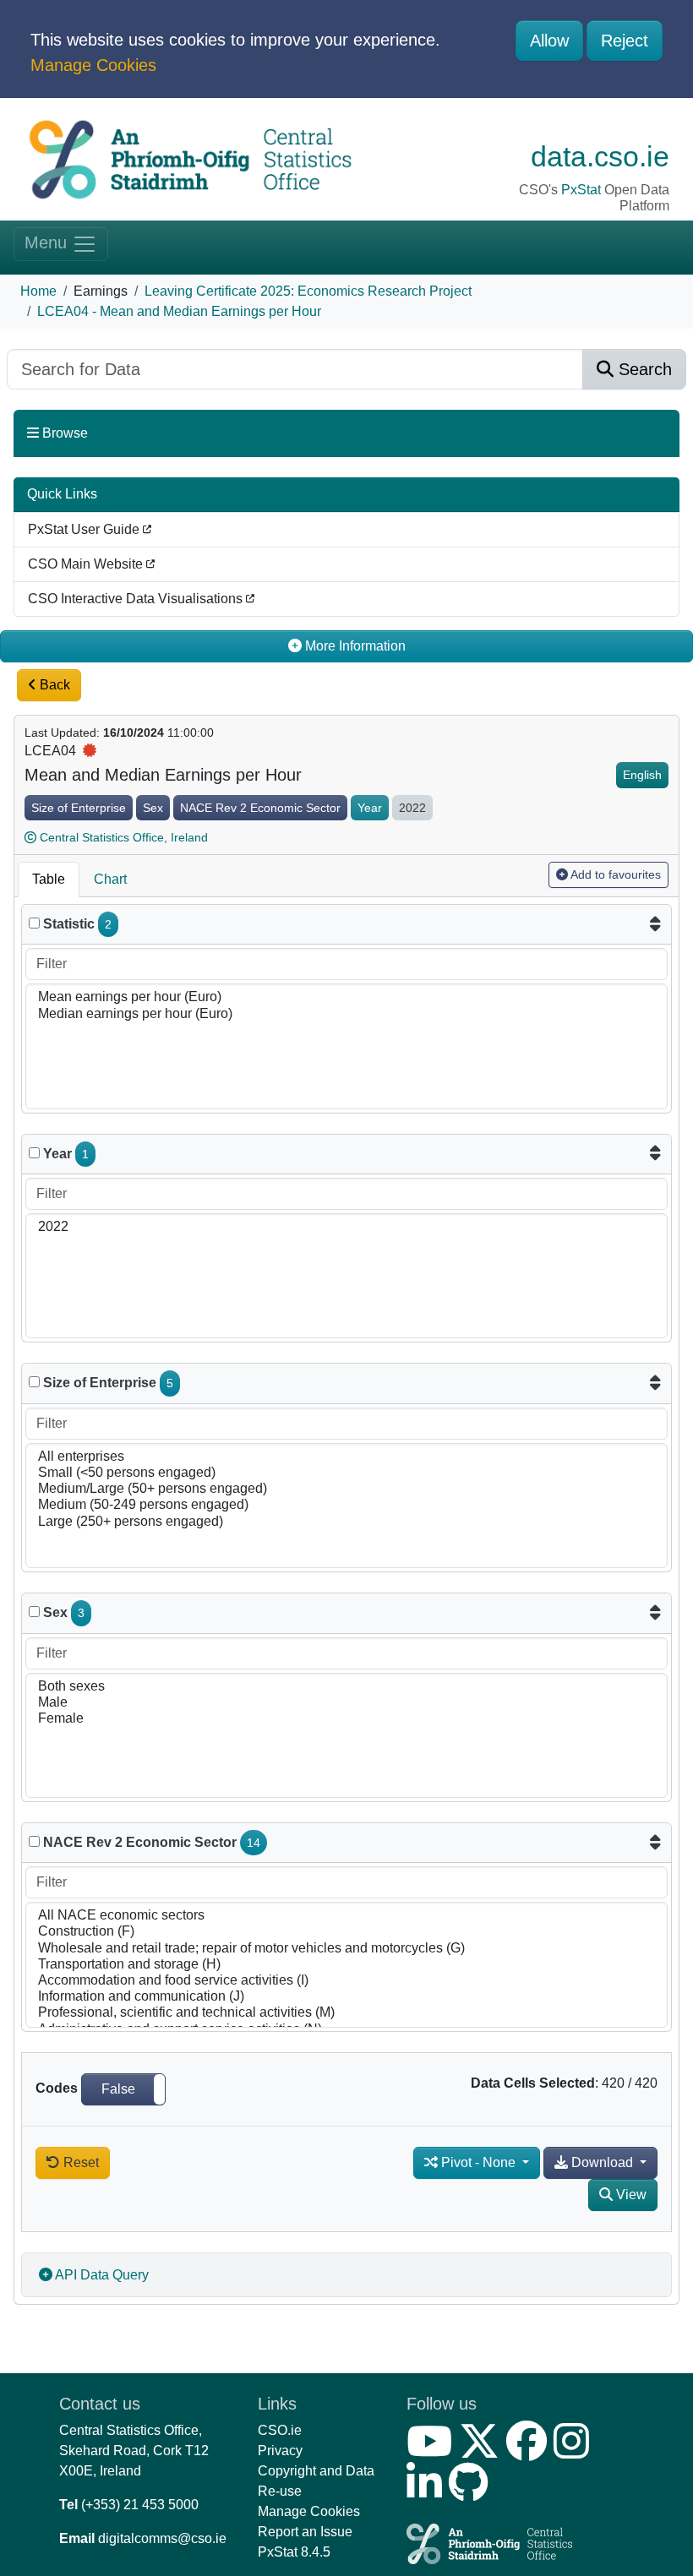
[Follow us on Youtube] (433, 2451)
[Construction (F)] (346, 1932)
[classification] (34, 1382)
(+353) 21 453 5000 (140, 2505)
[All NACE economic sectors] (346, 1916)
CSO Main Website (87, 564)
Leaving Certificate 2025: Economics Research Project (308, 291)
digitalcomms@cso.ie (162, 2538)
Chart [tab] (110, 879)
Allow (549, 41)
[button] (123, 2089)
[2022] (346, 1227)
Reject (625, 41)
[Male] (346, 1703)
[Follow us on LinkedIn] (428, 2493)
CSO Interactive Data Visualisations (137, 599)
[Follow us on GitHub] (472, 2493)
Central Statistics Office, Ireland (124, 837)
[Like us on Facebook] (530, 2451)
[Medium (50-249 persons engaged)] (346, 1505)
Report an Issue (305, 2532)
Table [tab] (49, 879)
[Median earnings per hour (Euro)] (346, 1014)
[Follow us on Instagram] (575, 2451)
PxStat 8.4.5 (294, 2552)
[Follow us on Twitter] (483, 2451)
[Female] (346, 1719)
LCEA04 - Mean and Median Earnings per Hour (179, 311)
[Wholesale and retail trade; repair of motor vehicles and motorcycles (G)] (346, 1949)
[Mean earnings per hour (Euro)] (346, 997)
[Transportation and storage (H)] (346, 1965)
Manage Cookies (93, 65)
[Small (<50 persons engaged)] (346, 1473)
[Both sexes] (346, 1687)
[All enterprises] (346, 1457)
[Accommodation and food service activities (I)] (346, 1981)
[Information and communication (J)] (346, 1997)
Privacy (280, 2451)
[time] (34, 1153)
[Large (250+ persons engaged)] (346, 1522)
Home (38, 291)
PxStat (581, 190)
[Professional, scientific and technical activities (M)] (346, 2013)
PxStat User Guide (85, 529)
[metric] (34, 923)
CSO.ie (280, 2430)
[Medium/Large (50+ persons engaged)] (346, 1489)
